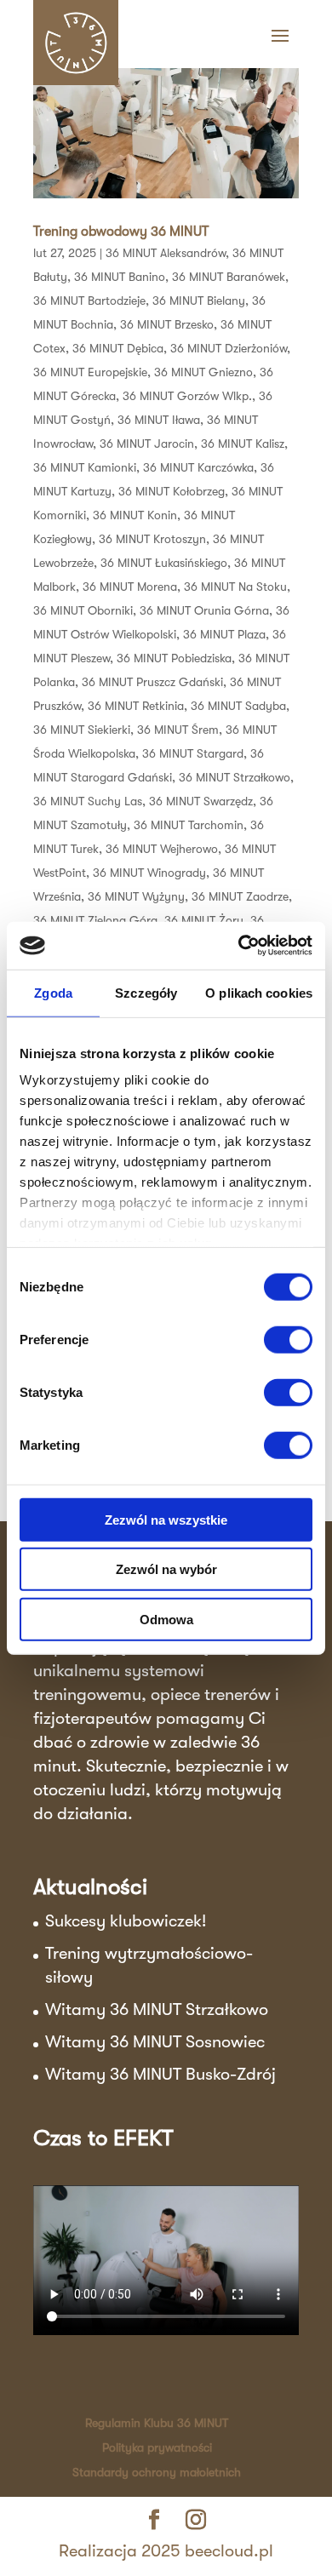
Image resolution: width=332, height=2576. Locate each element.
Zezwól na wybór (166, 1569)
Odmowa (166, 1619)
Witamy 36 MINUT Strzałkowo (157, 2009)
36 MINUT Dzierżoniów (229, 348)
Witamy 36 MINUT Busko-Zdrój (160, 2074)
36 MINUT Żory (204, 920)
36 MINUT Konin (135, 515)
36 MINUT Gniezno (203, 372)
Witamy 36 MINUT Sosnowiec (155, 2042)
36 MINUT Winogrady (149, 873)
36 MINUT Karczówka (198, 467)
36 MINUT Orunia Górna (204, 610)
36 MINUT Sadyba (238, 706)
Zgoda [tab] (53, 992)
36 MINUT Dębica (118, 348)
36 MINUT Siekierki (82, 730)
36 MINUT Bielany (199, 301)
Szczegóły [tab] (146, 992)
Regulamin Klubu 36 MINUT (157, 2423)
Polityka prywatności (157, 2447)
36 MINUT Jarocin (147, 444)
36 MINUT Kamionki (85, 467)
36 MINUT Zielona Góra (95, 920)
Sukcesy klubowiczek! (126, 1921)
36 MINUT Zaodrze (240, 896)
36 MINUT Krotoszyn (152, 539)
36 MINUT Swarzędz (201, 801)
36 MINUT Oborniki (83, 610)
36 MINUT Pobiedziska (174, 658)
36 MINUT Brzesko (167, 324)
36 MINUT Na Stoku (235, 587)
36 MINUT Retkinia (136, 706)
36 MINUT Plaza (224, 634)
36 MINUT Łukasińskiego (164, 563)
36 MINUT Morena (130, 587)
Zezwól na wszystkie (166, 1519)
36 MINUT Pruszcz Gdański (152, 682)
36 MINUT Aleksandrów (166, 253)
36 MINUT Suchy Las (88, 801)
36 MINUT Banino (120, 277)
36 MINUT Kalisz (243, 444)
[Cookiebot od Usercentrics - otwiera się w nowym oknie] (239, 946)
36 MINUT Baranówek (229, 277)
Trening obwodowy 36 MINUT (121, 232)
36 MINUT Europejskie (90, 372)
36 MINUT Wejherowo (162, 849)
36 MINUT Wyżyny (136, 896)
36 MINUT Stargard (193, 753)
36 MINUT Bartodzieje (89, 301)
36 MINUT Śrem (178, 730)
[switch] (288, 1339)
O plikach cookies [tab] (259, 992)
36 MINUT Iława (159, 420)
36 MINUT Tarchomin (189, 825)
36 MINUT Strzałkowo (235, 777)
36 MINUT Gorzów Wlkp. (187, 396)
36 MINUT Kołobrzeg (172, 491)
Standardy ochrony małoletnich (157, 2472)
